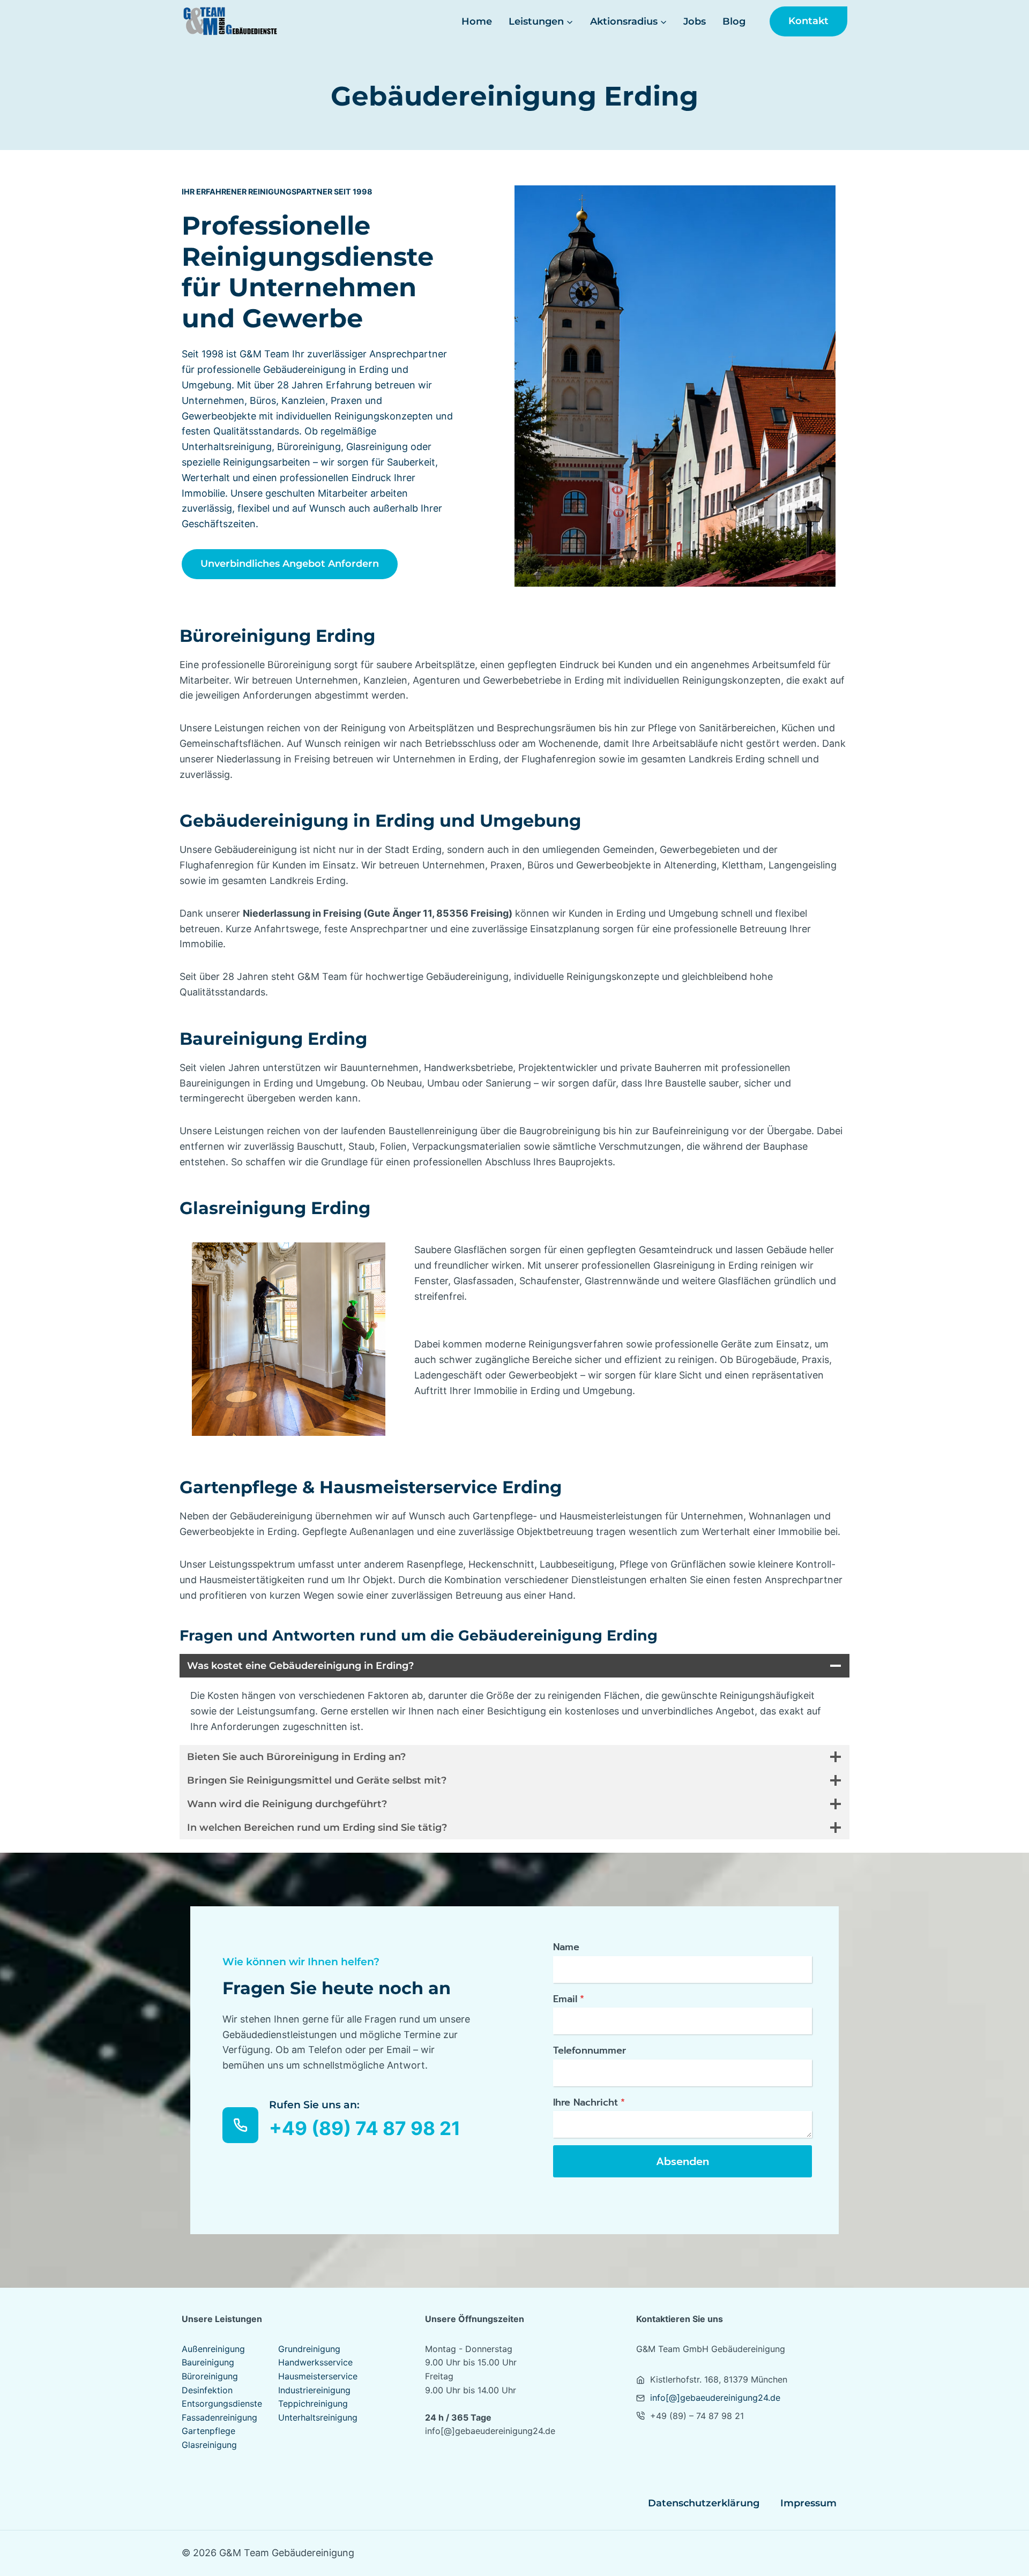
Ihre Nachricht (589, 2102)
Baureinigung (208, 2362)
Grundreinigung (309, 2349)
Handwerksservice (315, 2362)
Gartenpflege (208, 2431)
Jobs (695, 21)
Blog (734, 21)
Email (569, 1999)
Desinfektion (207, 2390)
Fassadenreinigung (219, 2417)
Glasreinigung (209, 2445)
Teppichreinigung (313, 2403)
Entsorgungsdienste (222, 2403)
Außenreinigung (213, 2349)
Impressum (808, 2503)
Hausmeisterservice (318, 2376)
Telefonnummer (590, 2050)
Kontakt (808, 21)
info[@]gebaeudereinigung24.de (715, 2398)
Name (566, 1947)
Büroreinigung (210, 2376)
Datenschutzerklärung (704, 2503)
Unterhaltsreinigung (318, 2417)
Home (477, 21)
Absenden (683, 2161)
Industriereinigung (314, 2390)
